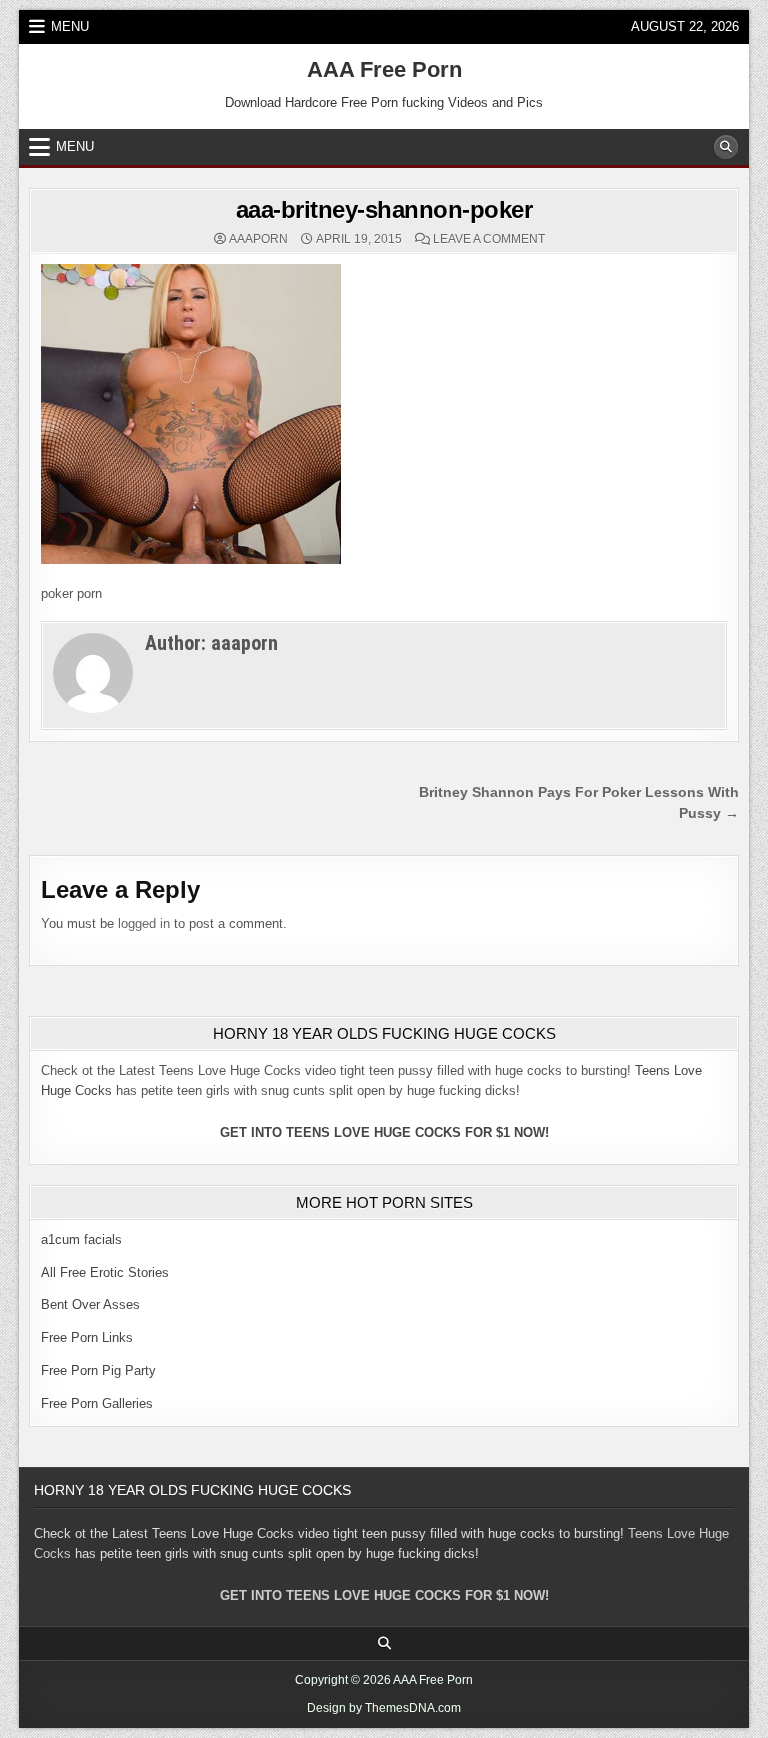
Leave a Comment (489, 239)
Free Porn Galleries (97, 1403)
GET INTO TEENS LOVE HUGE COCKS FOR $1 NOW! (384, 1132)
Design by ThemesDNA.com (384, 1708)
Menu (70, 26)
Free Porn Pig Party (98, 1370)
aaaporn (258, 239)
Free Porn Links (87, 1337)
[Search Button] (726, 147)
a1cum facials (81, 1239)
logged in (144, 923)
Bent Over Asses (90, 1304)
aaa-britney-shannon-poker (384, 209)
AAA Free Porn (384, 69)
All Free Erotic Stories (105, 1272)
